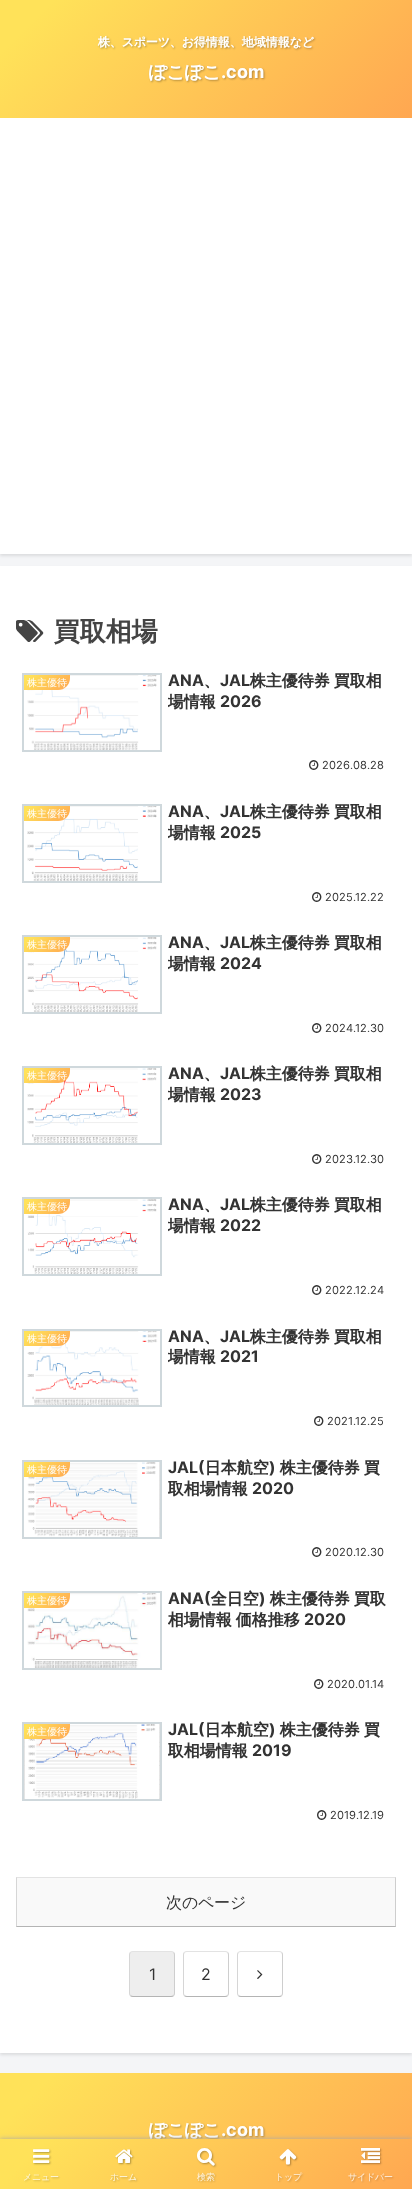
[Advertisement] (206, 348)
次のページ (206, 1902)
